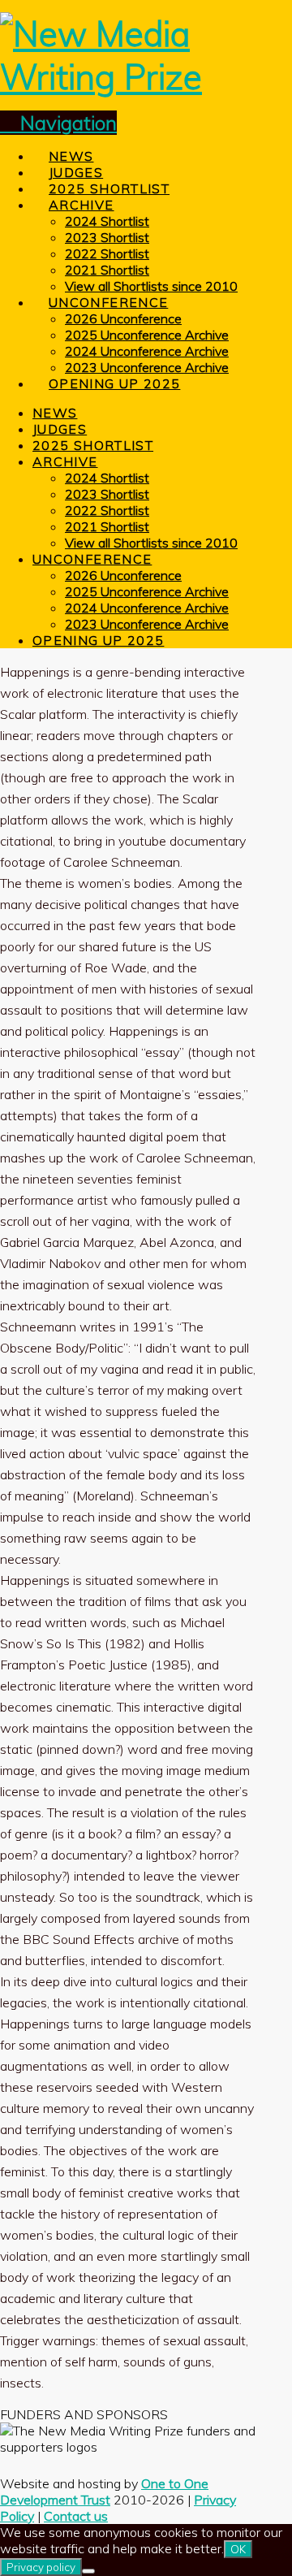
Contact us (76, 2516)
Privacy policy (41, 2567)
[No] (88, 2571)
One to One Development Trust (104, 2492)
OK (238, 2549)
